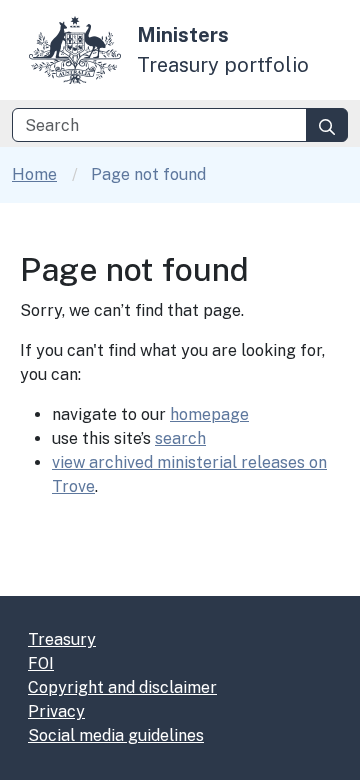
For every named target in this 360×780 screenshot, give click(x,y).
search (180, 438)
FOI (41, 663)
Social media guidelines (116, 735)
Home (34, 174)
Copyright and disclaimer (122, 687)
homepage (209, 414)
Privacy (56, 711)
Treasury (62, 639)
